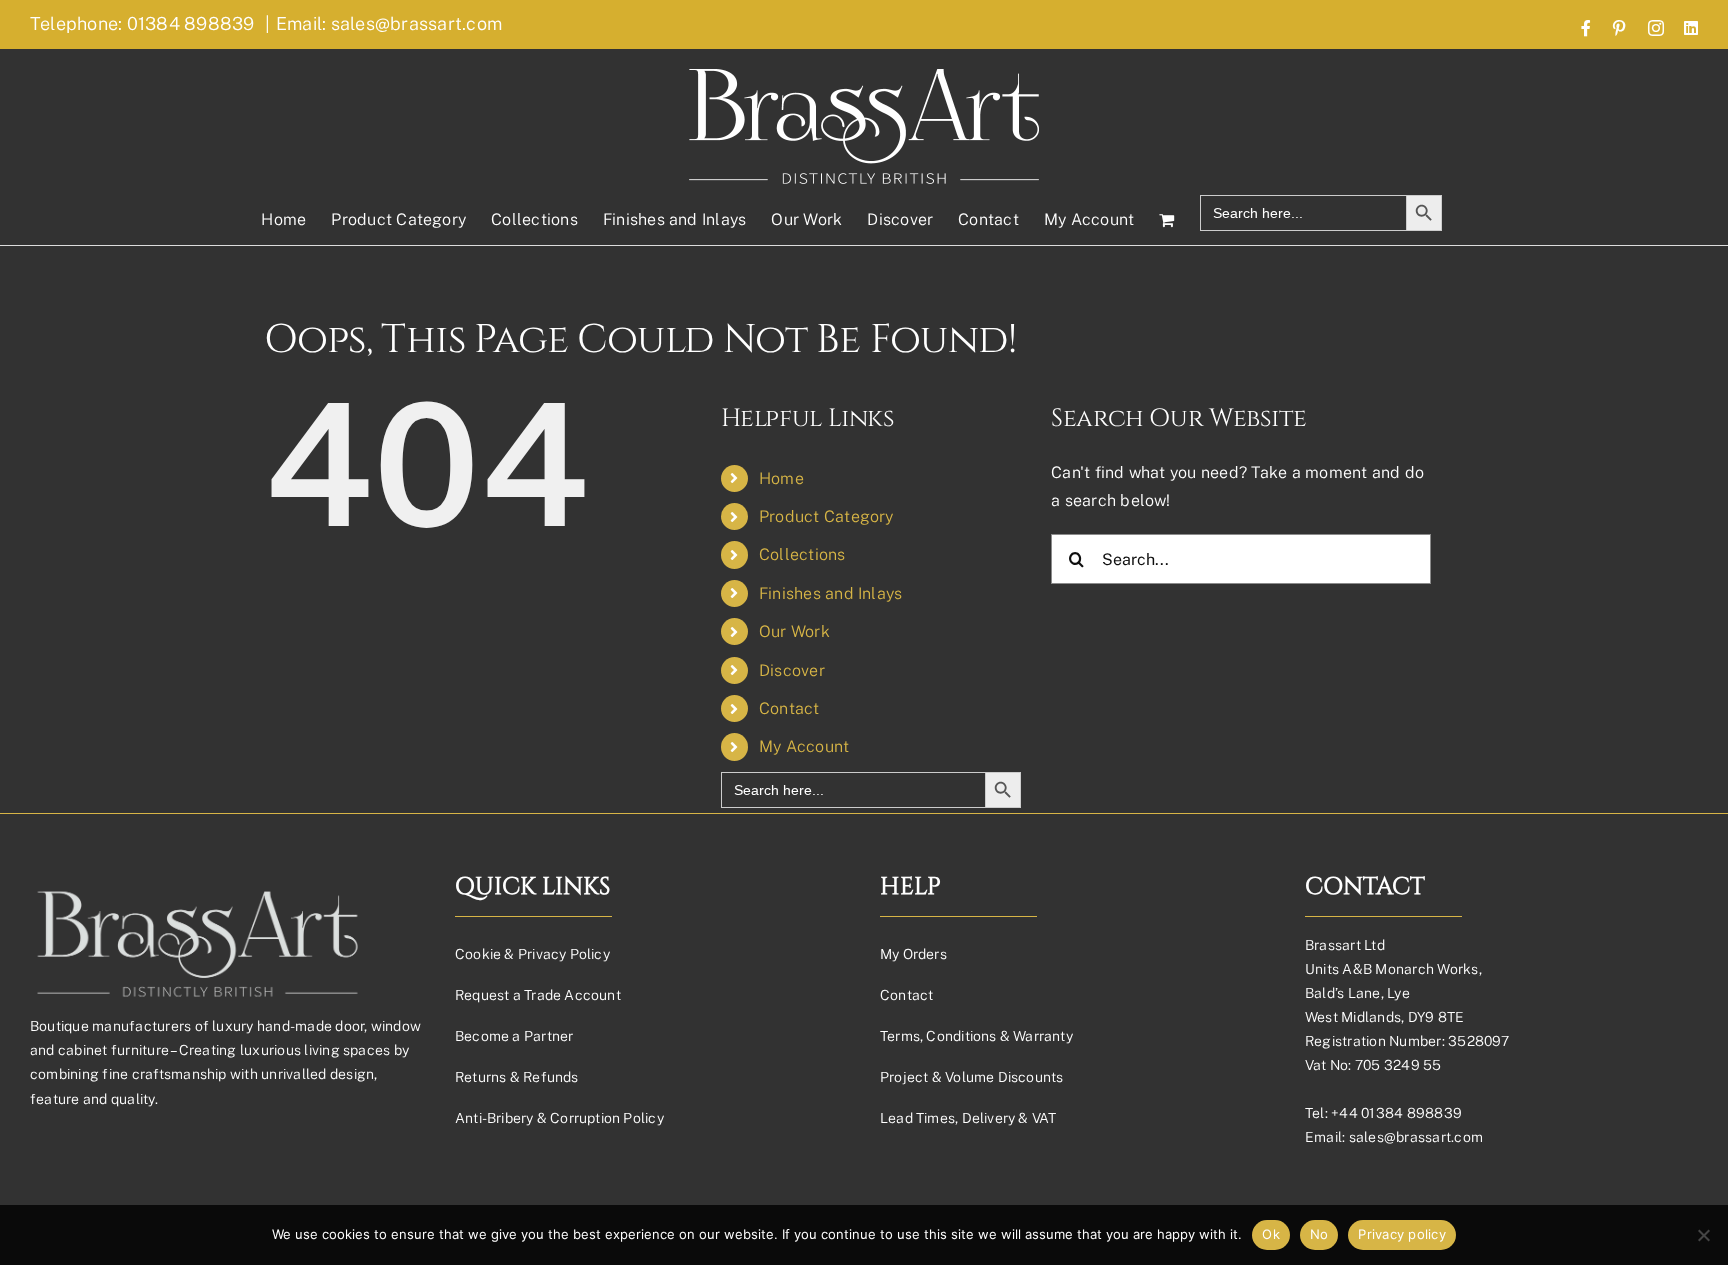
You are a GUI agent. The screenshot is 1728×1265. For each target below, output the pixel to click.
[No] (1703, 1235)
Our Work (794, 631)
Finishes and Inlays (831, 593)
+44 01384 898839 (1396, 1113)
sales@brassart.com (1416, 1137)
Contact (789, 708)
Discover (792, 670)
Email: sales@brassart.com (389, 23)
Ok (1271, 1234)
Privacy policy (1402, 1234)
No (1319, 1234)
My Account (804, 746)
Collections (802, 554)
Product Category (826, 516)
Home (781, 478)
